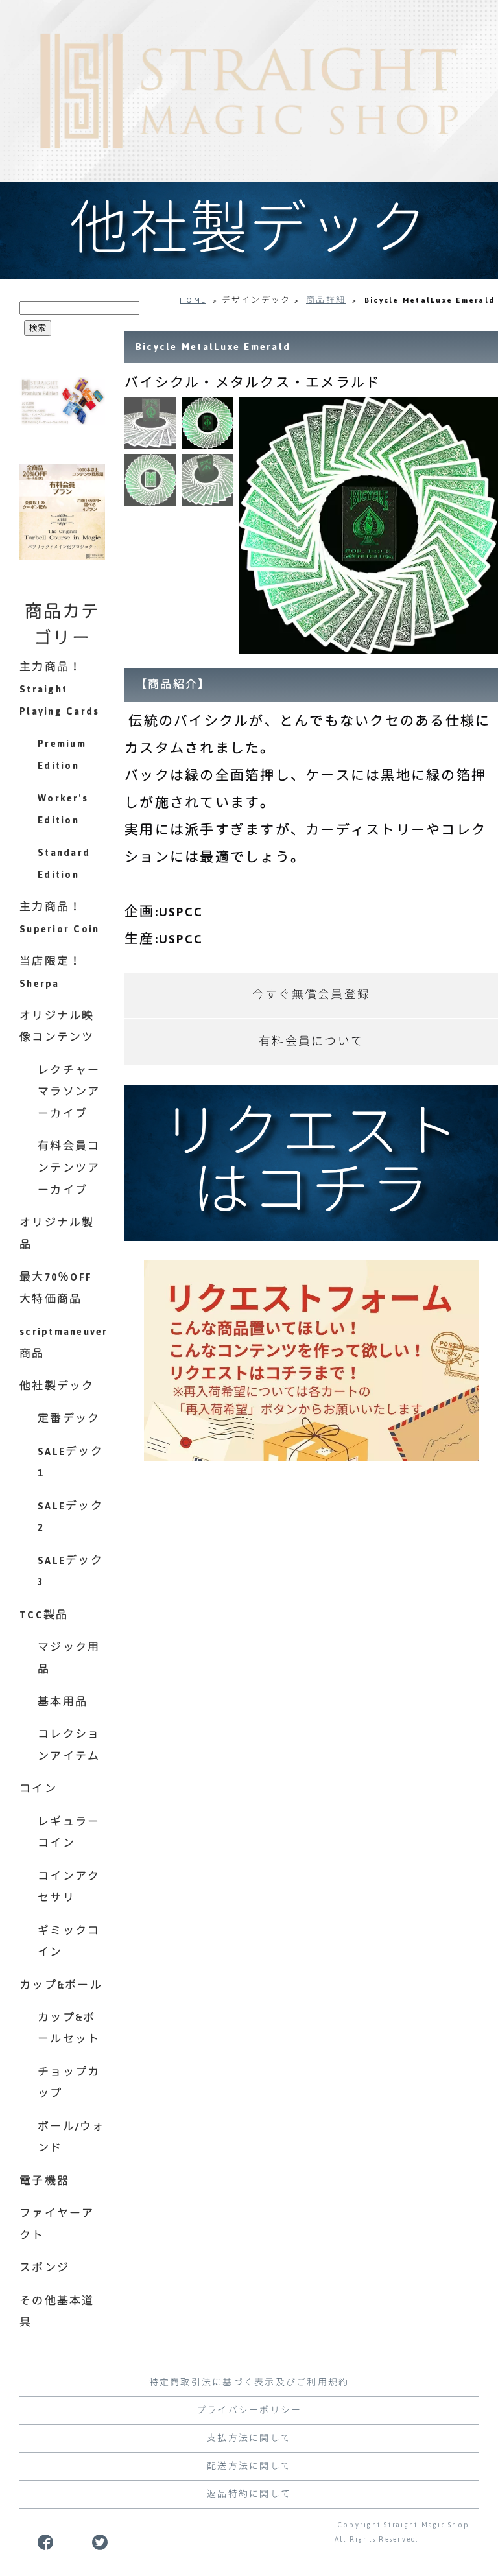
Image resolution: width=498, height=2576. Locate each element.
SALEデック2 (70, 1517)
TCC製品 (44, 1615)
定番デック (69, 1419)
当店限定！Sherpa (51, 973)
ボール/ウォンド (71, 2138)
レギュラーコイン (69, 1833)
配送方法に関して (249, 2466)
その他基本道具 (57, 2312)
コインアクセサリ (69, 1887)
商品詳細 (326, 300)
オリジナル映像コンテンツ (57, 1027)
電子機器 (44, 2181)
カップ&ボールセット (69, 2029)
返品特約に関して (249, 2494)
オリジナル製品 (57, 1234)
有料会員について (311, 1042)
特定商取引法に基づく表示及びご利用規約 (249, 2383)
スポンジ (44, 2268)
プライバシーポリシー (249, 2411)
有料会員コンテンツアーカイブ (69, 1168)
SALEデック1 (70, 1463)
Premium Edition (62, 755)
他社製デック (57, 1386)
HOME (193, 300)
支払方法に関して (249, 2439)
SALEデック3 (70, 1572)
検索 (38, 328)
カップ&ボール (61, 1985)
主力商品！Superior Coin (59, 918)
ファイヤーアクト (57, 2225)
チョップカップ (69, 2083)
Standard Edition (64, 864)
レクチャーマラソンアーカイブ (69, 1092)
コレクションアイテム (69, 1745)
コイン (38, 1789)
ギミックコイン (69, 1942)
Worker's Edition (63, 809)
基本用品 (63, 1702)
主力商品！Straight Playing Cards (59, 689)
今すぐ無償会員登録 (311, 995)
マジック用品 (69, 1659)
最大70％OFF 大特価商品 (56, 1288)
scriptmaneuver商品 (62, 1343)
